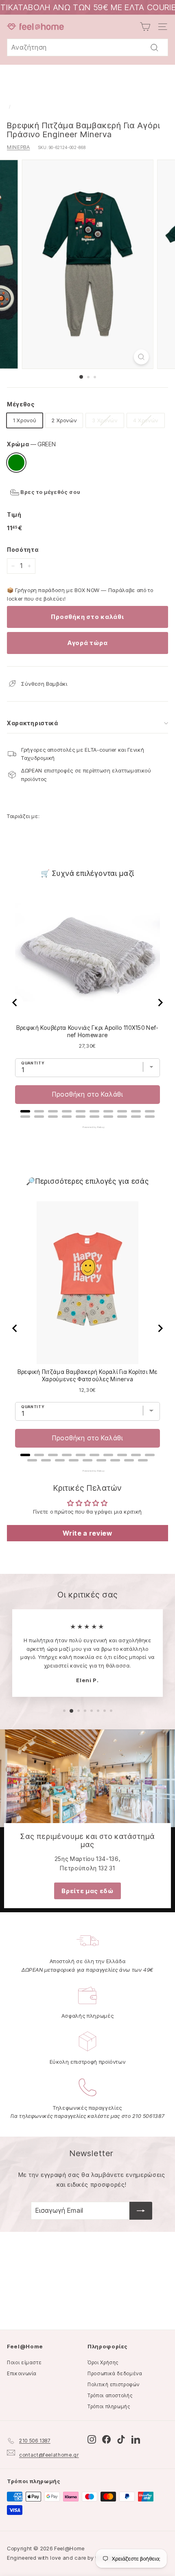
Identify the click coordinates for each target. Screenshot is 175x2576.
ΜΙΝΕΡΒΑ (19, 147)
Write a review (87, 1533)
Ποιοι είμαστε (24, 2362)
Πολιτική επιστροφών (113, 2384)
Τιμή (14, 515)
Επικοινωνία (22, 2373)
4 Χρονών (146, 420)
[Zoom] (141, 357)
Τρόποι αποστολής (110, 2395)
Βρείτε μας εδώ (87, 1891)
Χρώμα (31, 444)
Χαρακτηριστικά (33, 723)
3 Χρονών (105, 420)
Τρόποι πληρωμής (109, 2406)
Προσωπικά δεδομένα (115, 2373)
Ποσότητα (23, 550)
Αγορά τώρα (88, 643)
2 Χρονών (64, 420)
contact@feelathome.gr (49, 2455)
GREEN (16, 463)
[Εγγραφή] (141, 2211)
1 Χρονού (25, 420)
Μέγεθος (21, 404)
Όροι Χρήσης (103, 2362)
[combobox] (87, 48)
